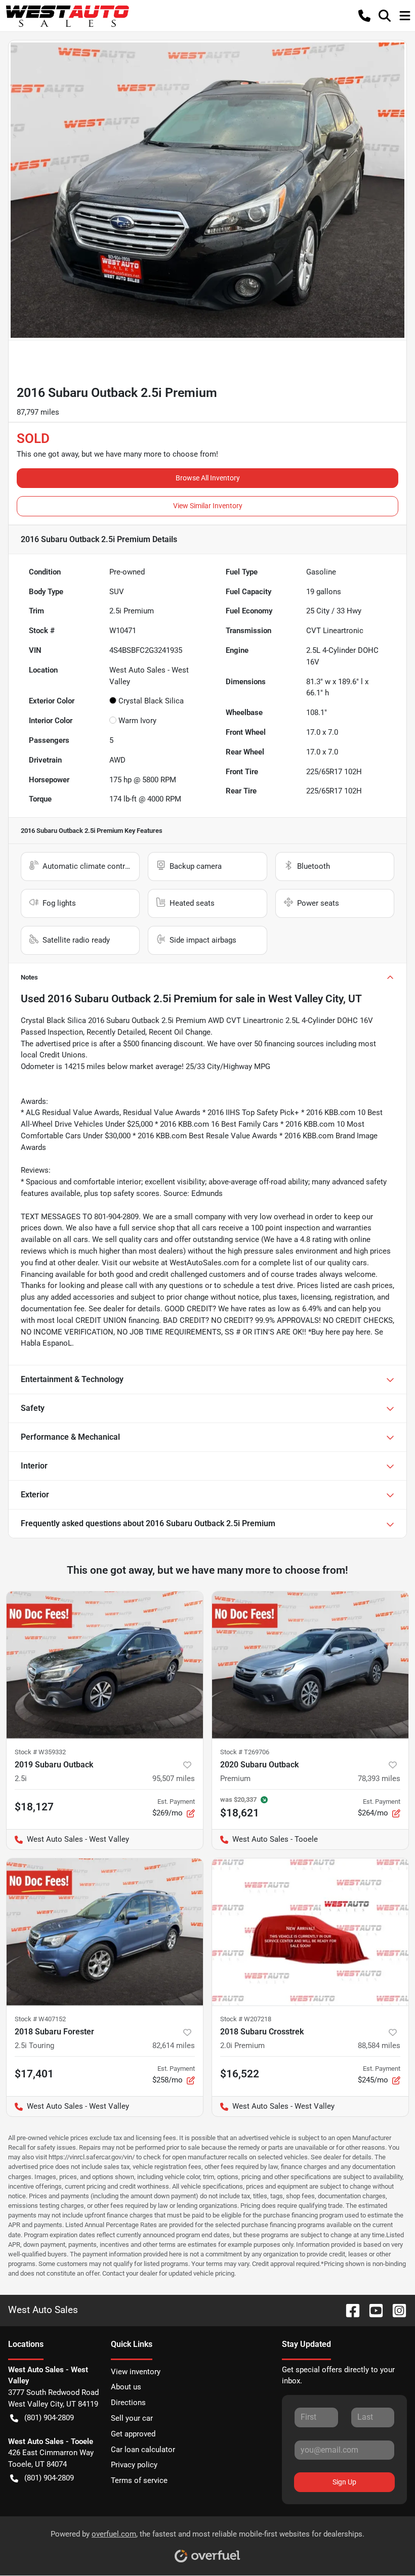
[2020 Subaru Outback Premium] (310, 1665)
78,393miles (379, 1779)
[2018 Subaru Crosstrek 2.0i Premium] (310, 1932)
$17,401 (34, 2074)
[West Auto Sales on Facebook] (349, 2310)
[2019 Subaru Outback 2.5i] (105, 1665)
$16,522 (240, 2074)
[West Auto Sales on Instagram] (395, 2310)
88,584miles (379, 2046)
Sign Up (344, 2482)
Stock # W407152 (40, 2019)
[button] (364, 16)
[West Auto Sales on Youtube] (372, 2310)
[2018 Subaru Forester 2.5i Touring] (105, 1932)
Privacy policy (134, 2465)
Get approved (133, 2434)
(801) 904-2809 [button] (49, 2418)
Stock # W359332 (40, 1752)
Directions (128, 2403)
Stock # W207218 (246, 2019)
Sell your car (132, 2418)
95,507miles (174, 1779)
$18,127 (34, 1807)
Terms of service (139, 2480)
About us (126, 2387)
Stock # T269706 (245, 1752)
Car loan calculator (143, 2450)
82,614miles (174, 2046)
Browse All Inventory (208, 478)
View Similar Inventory (208, 506)
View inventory (136, 2372)
